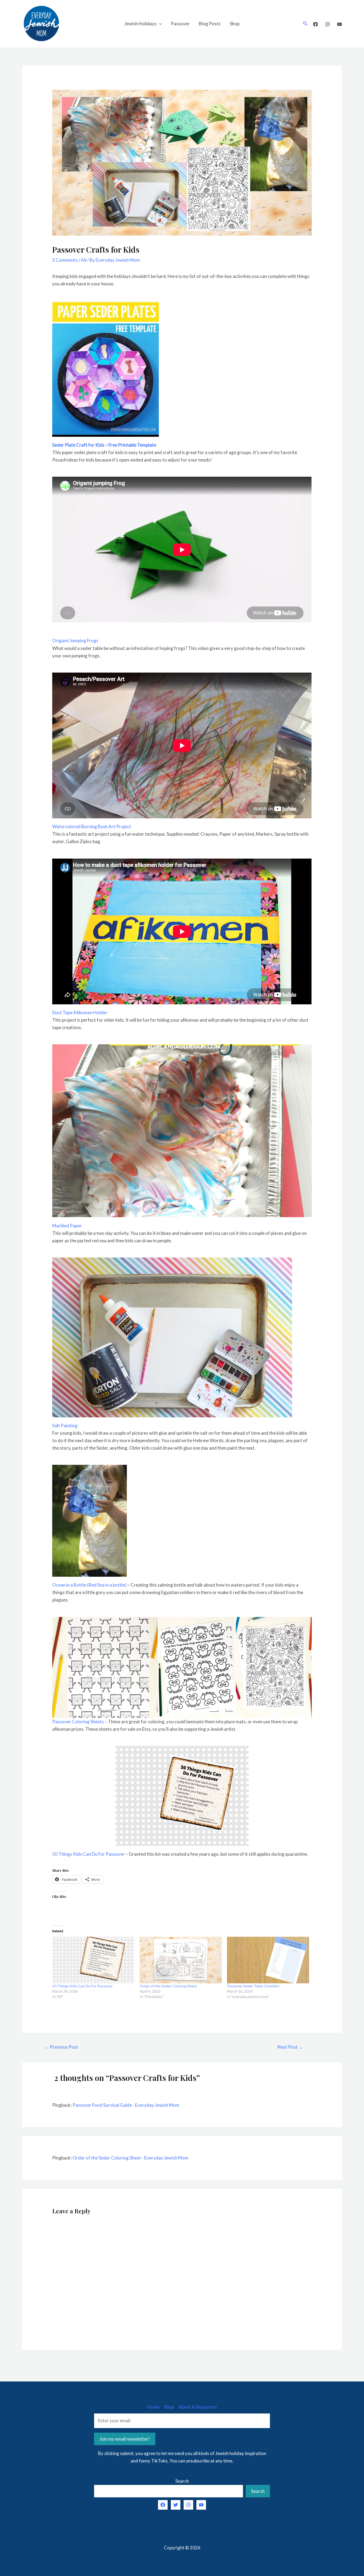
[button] (105, 1667)
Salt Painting (65, 1426)
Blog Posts (210, 24)
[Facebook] (316, 24)
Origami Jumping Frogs (75, 640)
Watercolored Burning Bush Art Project (92, 826)
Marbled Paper (67, 1226)
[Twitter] (176, 2505)
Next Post (290, 2047)
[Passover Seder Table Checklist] (268, 1960)
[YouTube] (339, 24)
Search (182, 2481)
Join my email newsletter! (125, 2439)
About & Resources (198, 2407)
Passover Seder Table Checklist (253, 1986)
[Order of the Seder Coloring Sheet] (181, 1960)
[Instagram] (327, 24)
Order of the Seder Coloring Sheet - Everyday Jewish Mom (130, 2158)
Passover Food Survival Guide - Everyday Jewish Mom (126, 2105)
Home (153, 2407)
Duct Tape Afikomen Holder (80, 1012)
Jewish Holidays (140, 24)
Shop (235, 24)
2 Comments (65, 260)
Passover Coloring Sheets (78, 1722)
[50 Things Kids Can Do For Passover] (93, 1960)
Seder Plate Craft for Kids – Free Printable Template (104, 445)
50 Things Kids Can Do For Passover (88, 1854)
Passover (180, 24)
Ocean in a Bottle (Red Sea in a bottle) (89, 1585)
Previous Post (61, 2047)
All (84, 260)
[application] (159, 24)
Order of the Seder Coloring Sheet (168, 1986)
